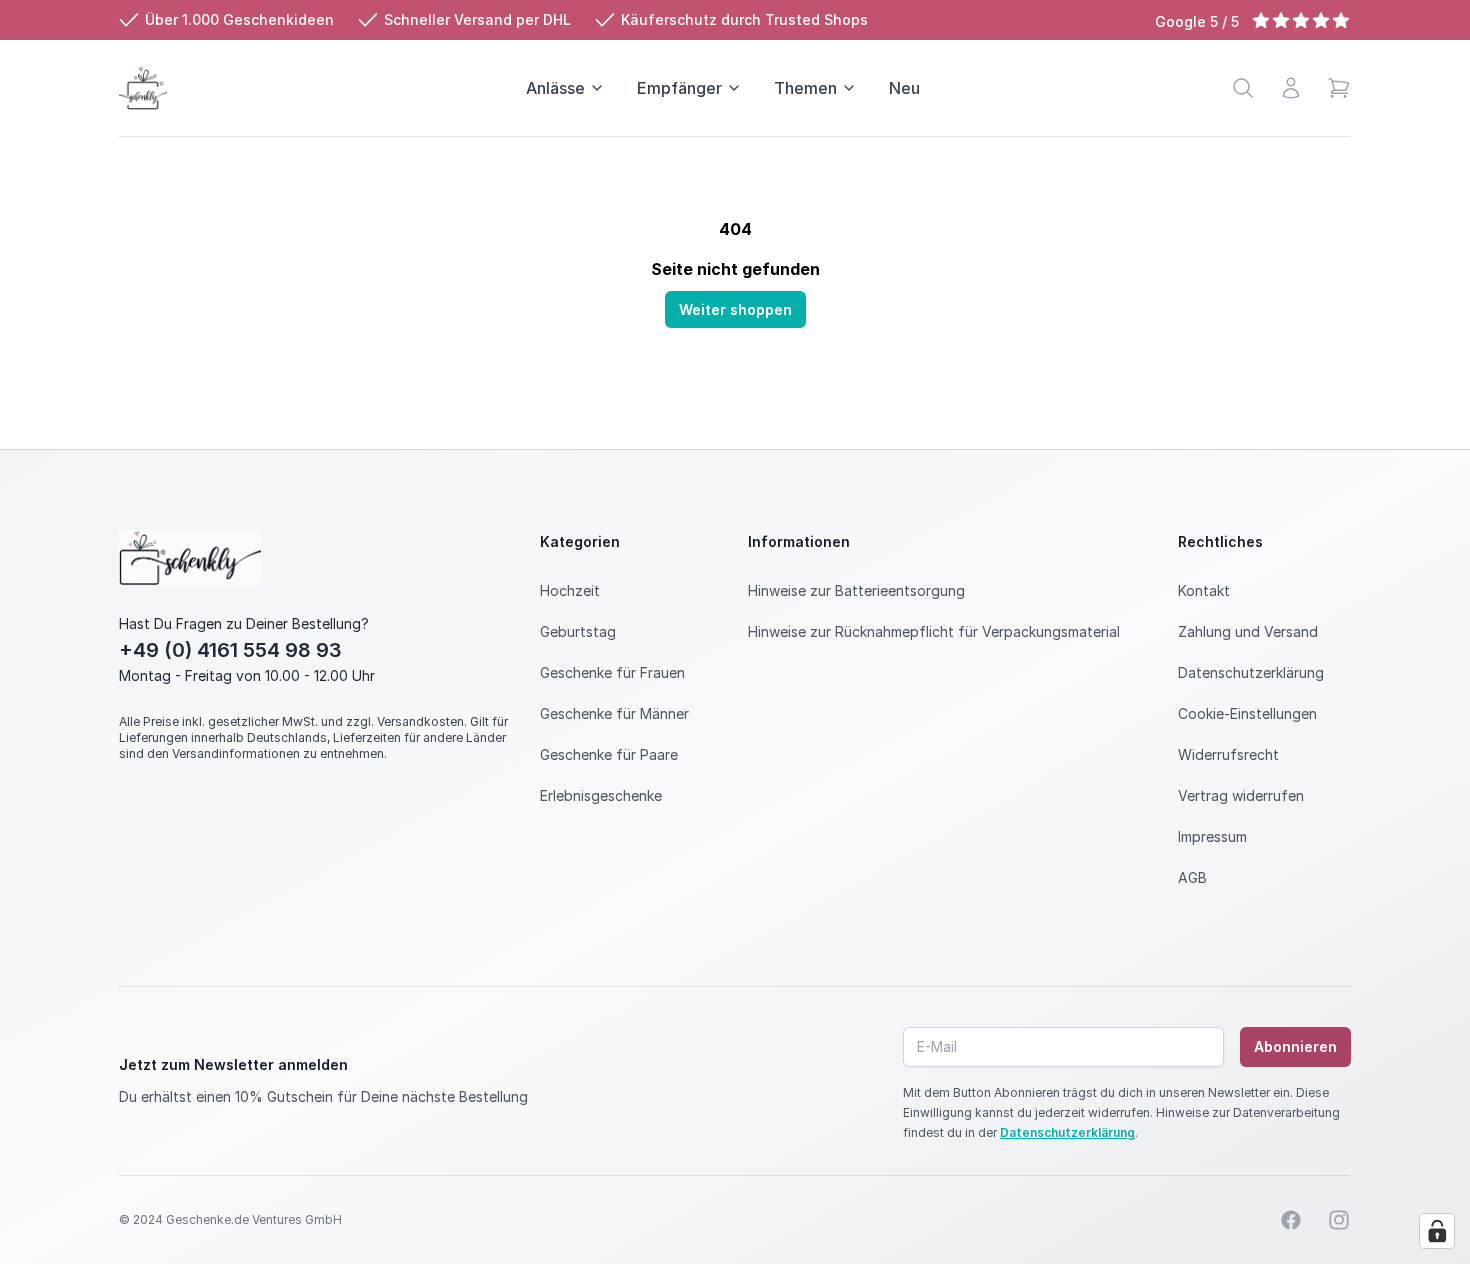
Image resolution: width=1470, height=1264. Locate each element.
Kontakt (1204, 590)
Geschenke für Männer (614, 713)
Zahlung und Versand (1248, 631)
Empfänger (679, 88)
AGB (1192, 877)
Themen (805, 88)
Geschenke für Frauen (612, 672)
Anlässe (555, 88)
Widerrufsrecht (1228, 754)
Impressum (1212, 836)
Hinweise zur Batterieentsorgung (856, 590)
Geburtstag (578, 631)
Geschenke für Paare (609, 754)
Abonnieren (1295, 1046)
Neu (904, 88)
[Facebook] (1291, 1220)
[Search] (1243, 88)
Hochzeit (570, 590)
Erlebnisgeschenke (601, 795)
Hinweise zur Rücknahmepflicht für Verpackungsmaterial (934, 631)
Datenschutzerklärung (1251, 672)
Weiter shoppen (735, 309)
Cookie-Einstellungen (1247, 713)
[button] (1339, 88)
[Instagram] (1339, 1220)
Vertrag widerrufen (1241, 795)
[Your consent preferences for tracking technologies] (1437, 1231)
